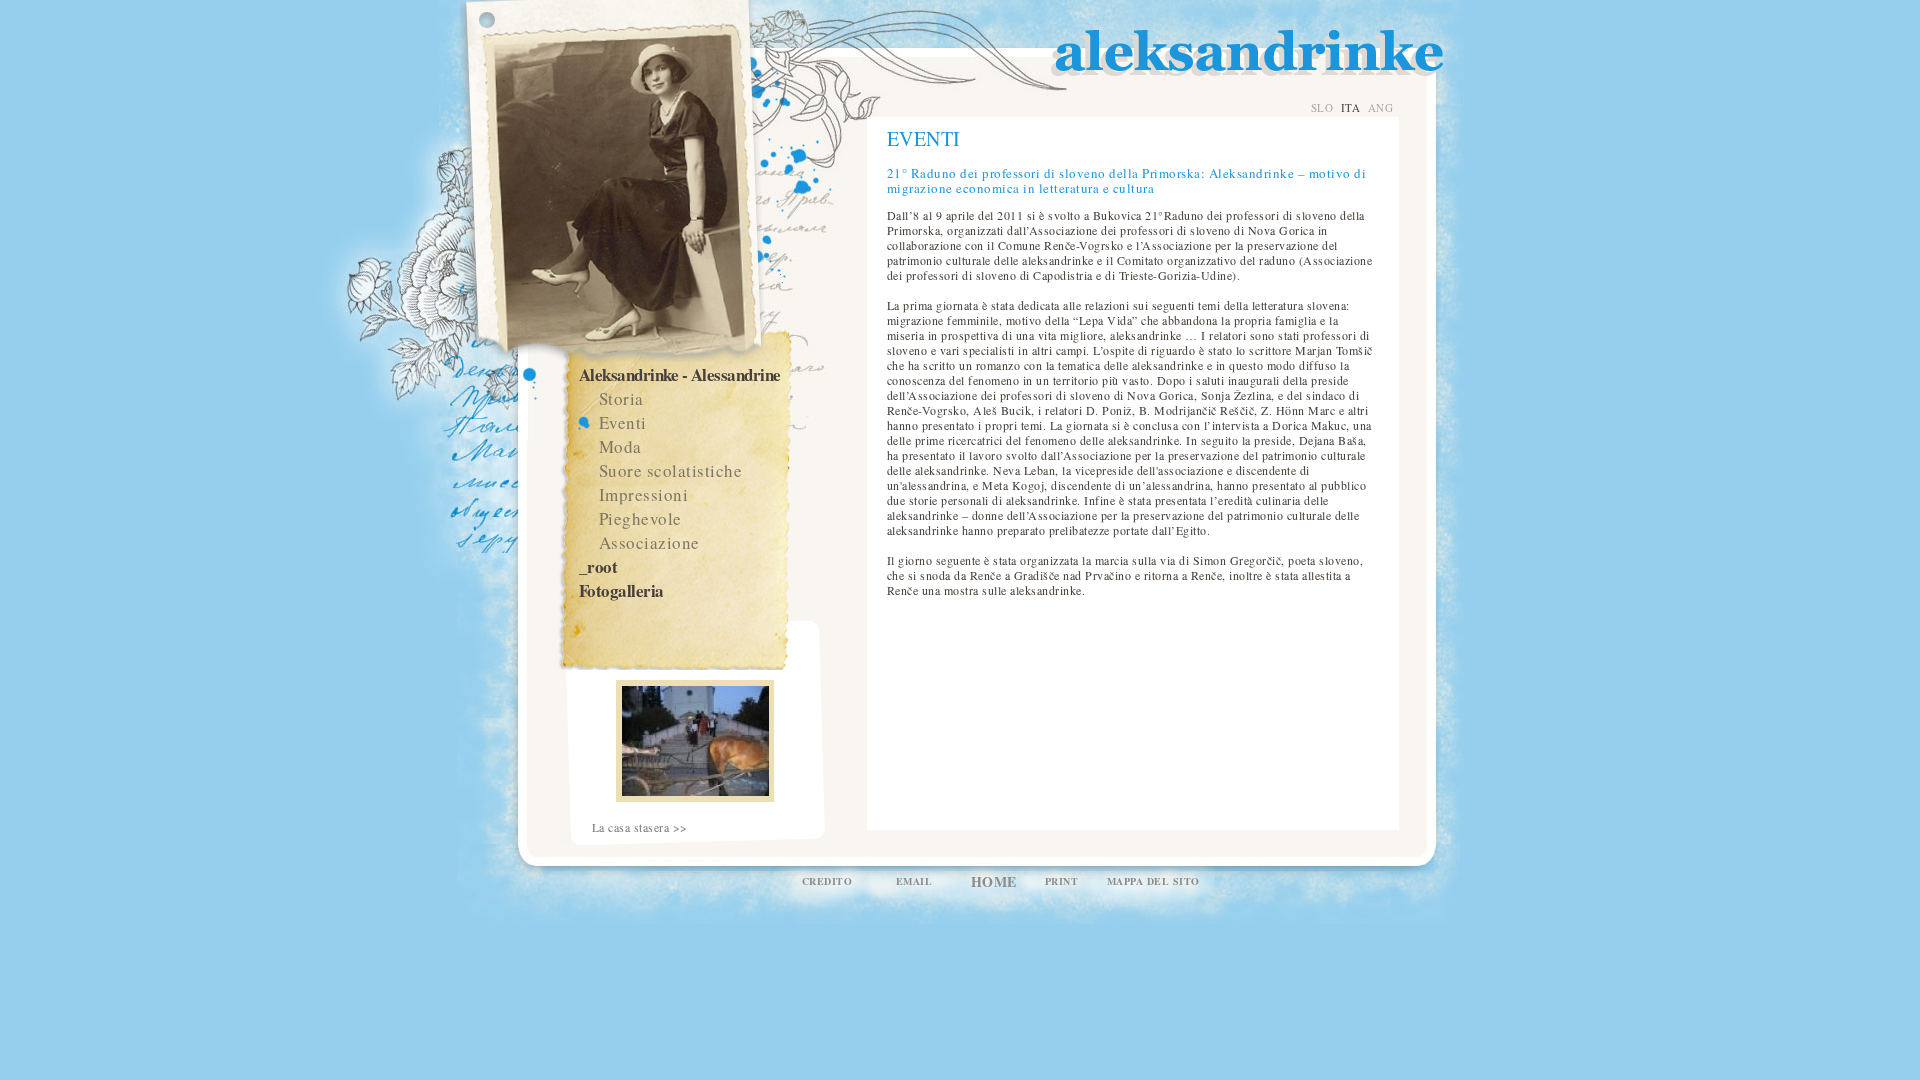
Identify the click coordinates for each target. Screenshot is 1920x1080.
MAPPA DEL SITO (1153, 881)
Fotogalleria (621, 590)
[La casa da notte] (695, 797)
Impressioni (644, 494)
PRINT (1062, 881)
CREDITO (827, 881)
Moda (620, 446)
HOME (994, 881)
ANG (1381, 107)
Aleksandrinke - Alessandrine (680, 374)
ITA (1351, 107)
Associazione (649, 542)
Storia (621, 398)
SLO (1322, 107)
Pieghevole (640, 518)
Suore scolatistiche (671, 470)
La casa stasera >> (640, 827)
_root (598, 566)
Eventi (623, 422)
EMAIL (914, 881)
